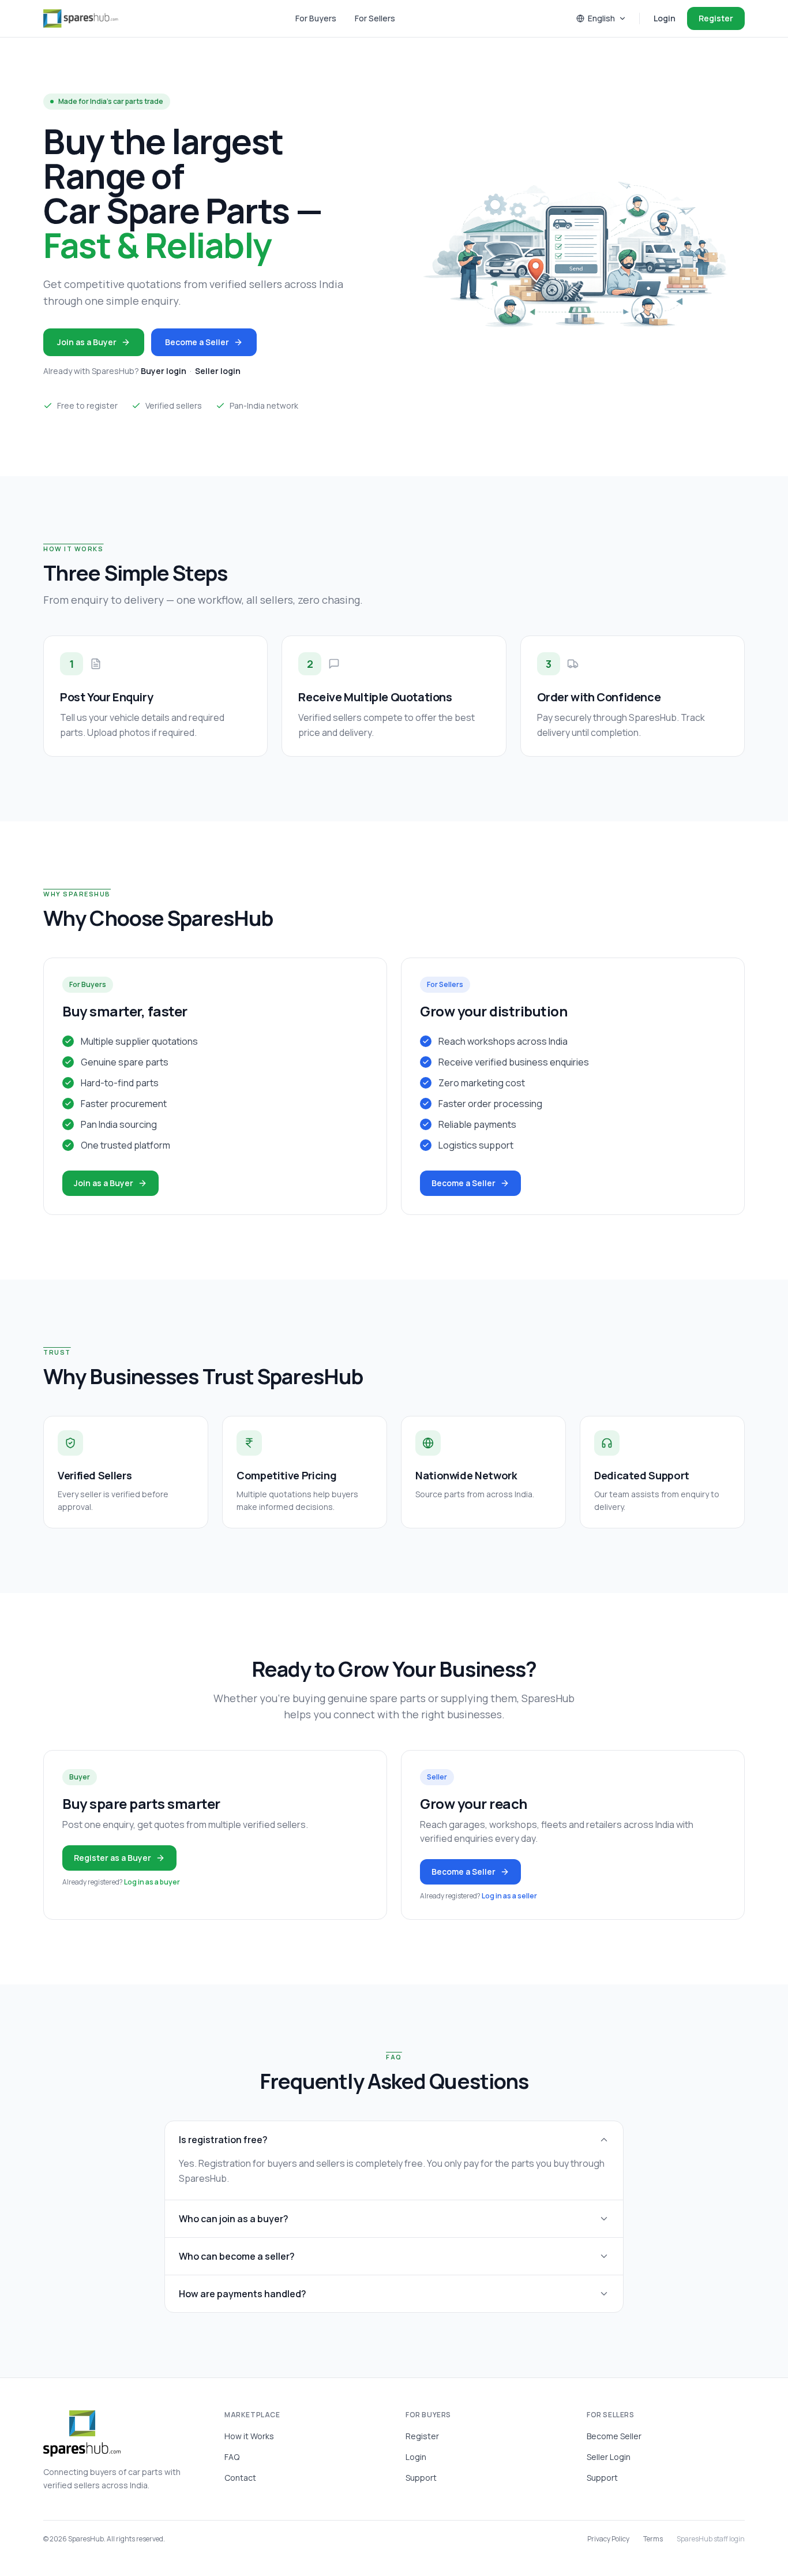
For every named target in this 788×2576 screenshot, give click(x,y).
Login (665, 18)
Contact (240, 2478)
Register (716, 18)
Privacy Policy (608, 2539)
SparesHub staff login (711, 2539)
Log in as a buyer (152, 1882)
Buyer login (164, 371)
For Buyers (316, 18)
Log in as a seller (509, 1896)
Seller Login (609, 2457)
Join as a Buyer (87, 342)
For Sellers (375, 18)
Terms (653, 2539)
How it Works (249, 2436)
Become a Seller (197, 342)
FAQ (232, 2457)
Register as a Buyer (112, 1858)
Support (421, 2478)
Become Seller (614, 2436)
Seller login (218, 371)
